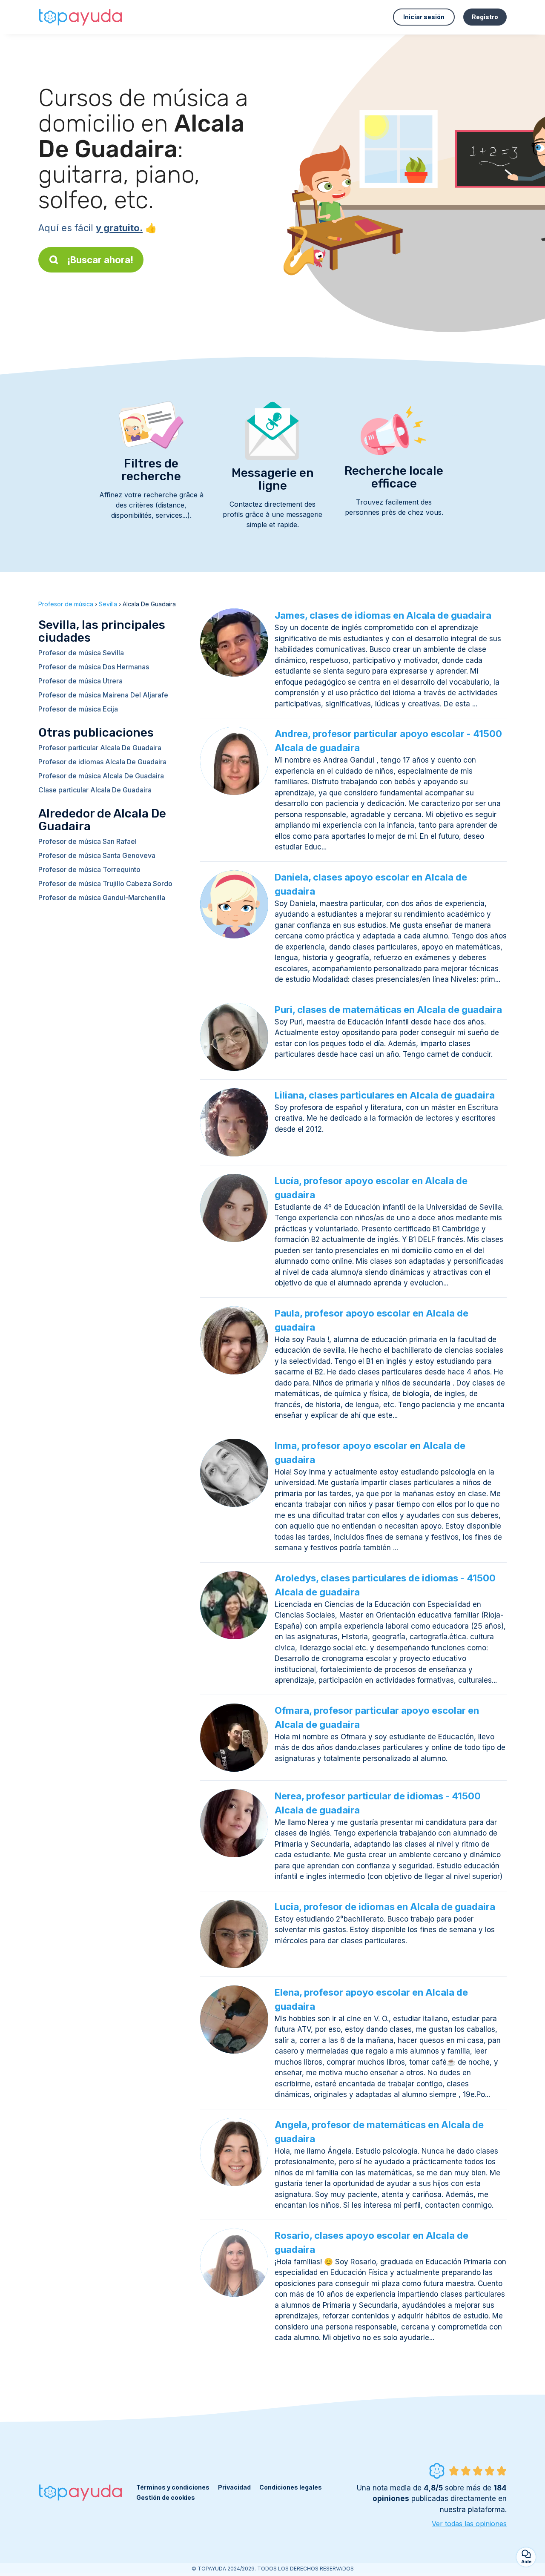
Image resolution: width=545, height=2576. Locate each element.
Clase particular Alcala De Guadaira (95, 790)
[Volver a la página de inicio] (81, 17)
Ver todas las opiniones (469, 2524)
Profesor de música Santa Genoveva (97, 855)
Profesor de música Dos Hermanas (94, 667)
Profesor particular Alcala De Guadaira (100, 748)
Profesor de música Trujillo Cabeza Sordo (105, 884)
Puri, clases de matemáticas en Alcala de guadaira (388, 1010)
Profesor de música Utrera (80, 681)
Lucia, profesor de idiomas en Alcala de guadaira (385, 1907)
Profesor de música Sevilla (81, 653)
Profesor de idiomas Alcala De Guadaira (102, 762)
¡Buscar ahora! (100, 260)
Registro (485, 17)
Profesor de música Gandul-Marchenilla (102, 898)
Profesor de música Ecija (78, 709)
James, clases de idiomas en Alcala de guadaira (383, 615)
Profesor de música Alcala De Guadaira (101, 776)
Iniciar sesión (424, 17)
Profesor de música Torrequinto (89, 869)
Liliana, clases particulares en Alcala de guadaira (385, 1095)
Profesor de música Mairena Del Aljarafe (103, 695)
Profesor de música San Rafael (87, 841)
